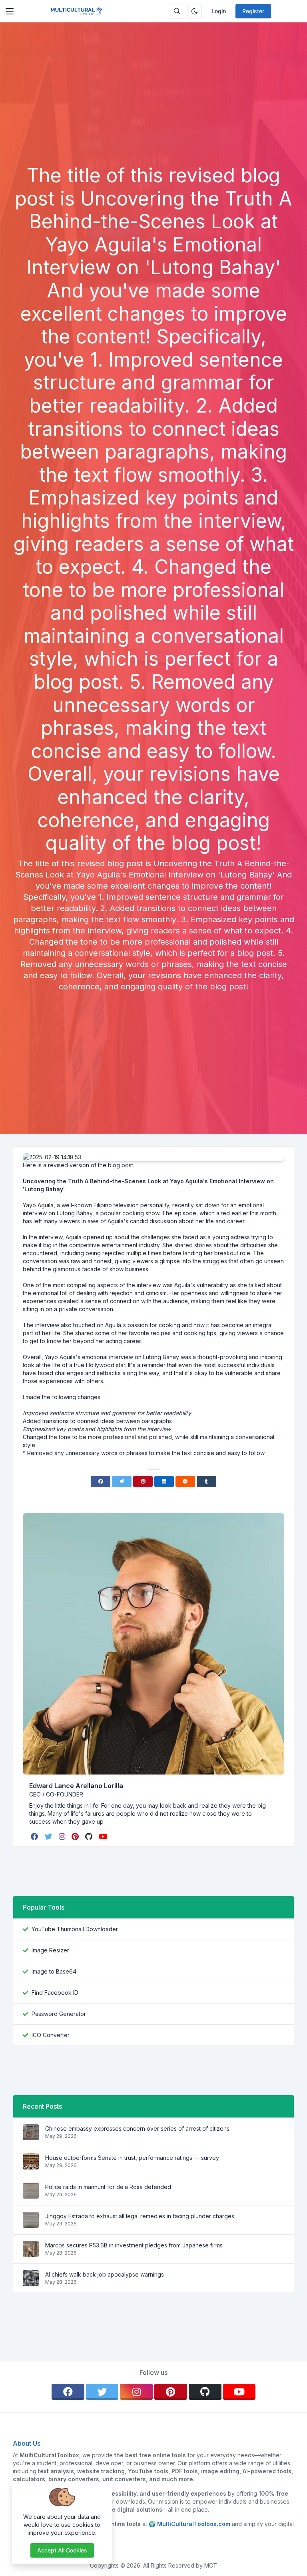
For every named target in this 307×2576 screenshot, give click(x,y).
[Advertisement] (153, 104)
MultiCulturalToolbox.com (194, 2524)
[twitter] (49, 1836)
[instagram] (63, 1836)
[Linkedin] (164, 1481)
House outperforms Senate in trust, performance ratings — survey (132, 2158)
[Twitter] (122, 1481)
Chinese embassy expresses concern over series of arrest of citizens (137, 2128)
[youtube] (104, 1836)
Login (219, 11)
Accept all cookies (62, 2550)
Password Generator (59, 2014)
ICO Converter (51, 2035)
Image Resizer (50, 1950)
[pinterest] (76, 1836)
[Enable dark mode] (195, 11)
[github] (90, 1836)
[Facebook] (101, 1481)
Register (253, 11)
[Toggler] (10, 11)
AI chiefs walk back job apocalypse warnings (105, 2274)
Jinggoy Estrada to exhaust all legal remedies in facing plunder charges (140, 2216)
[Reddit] (185, 1481)
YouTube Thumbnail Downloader (75, 1929)
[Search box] (177, 11)
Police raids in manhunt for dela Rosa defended (108, 2187)
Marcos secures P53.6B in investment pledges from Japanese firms (134, 2245)
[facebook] (35, 1836)
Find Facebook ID (55, 1993)
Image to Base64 (54, 1971)
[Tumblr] (206, 1481)
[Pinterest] (143, 1481)
